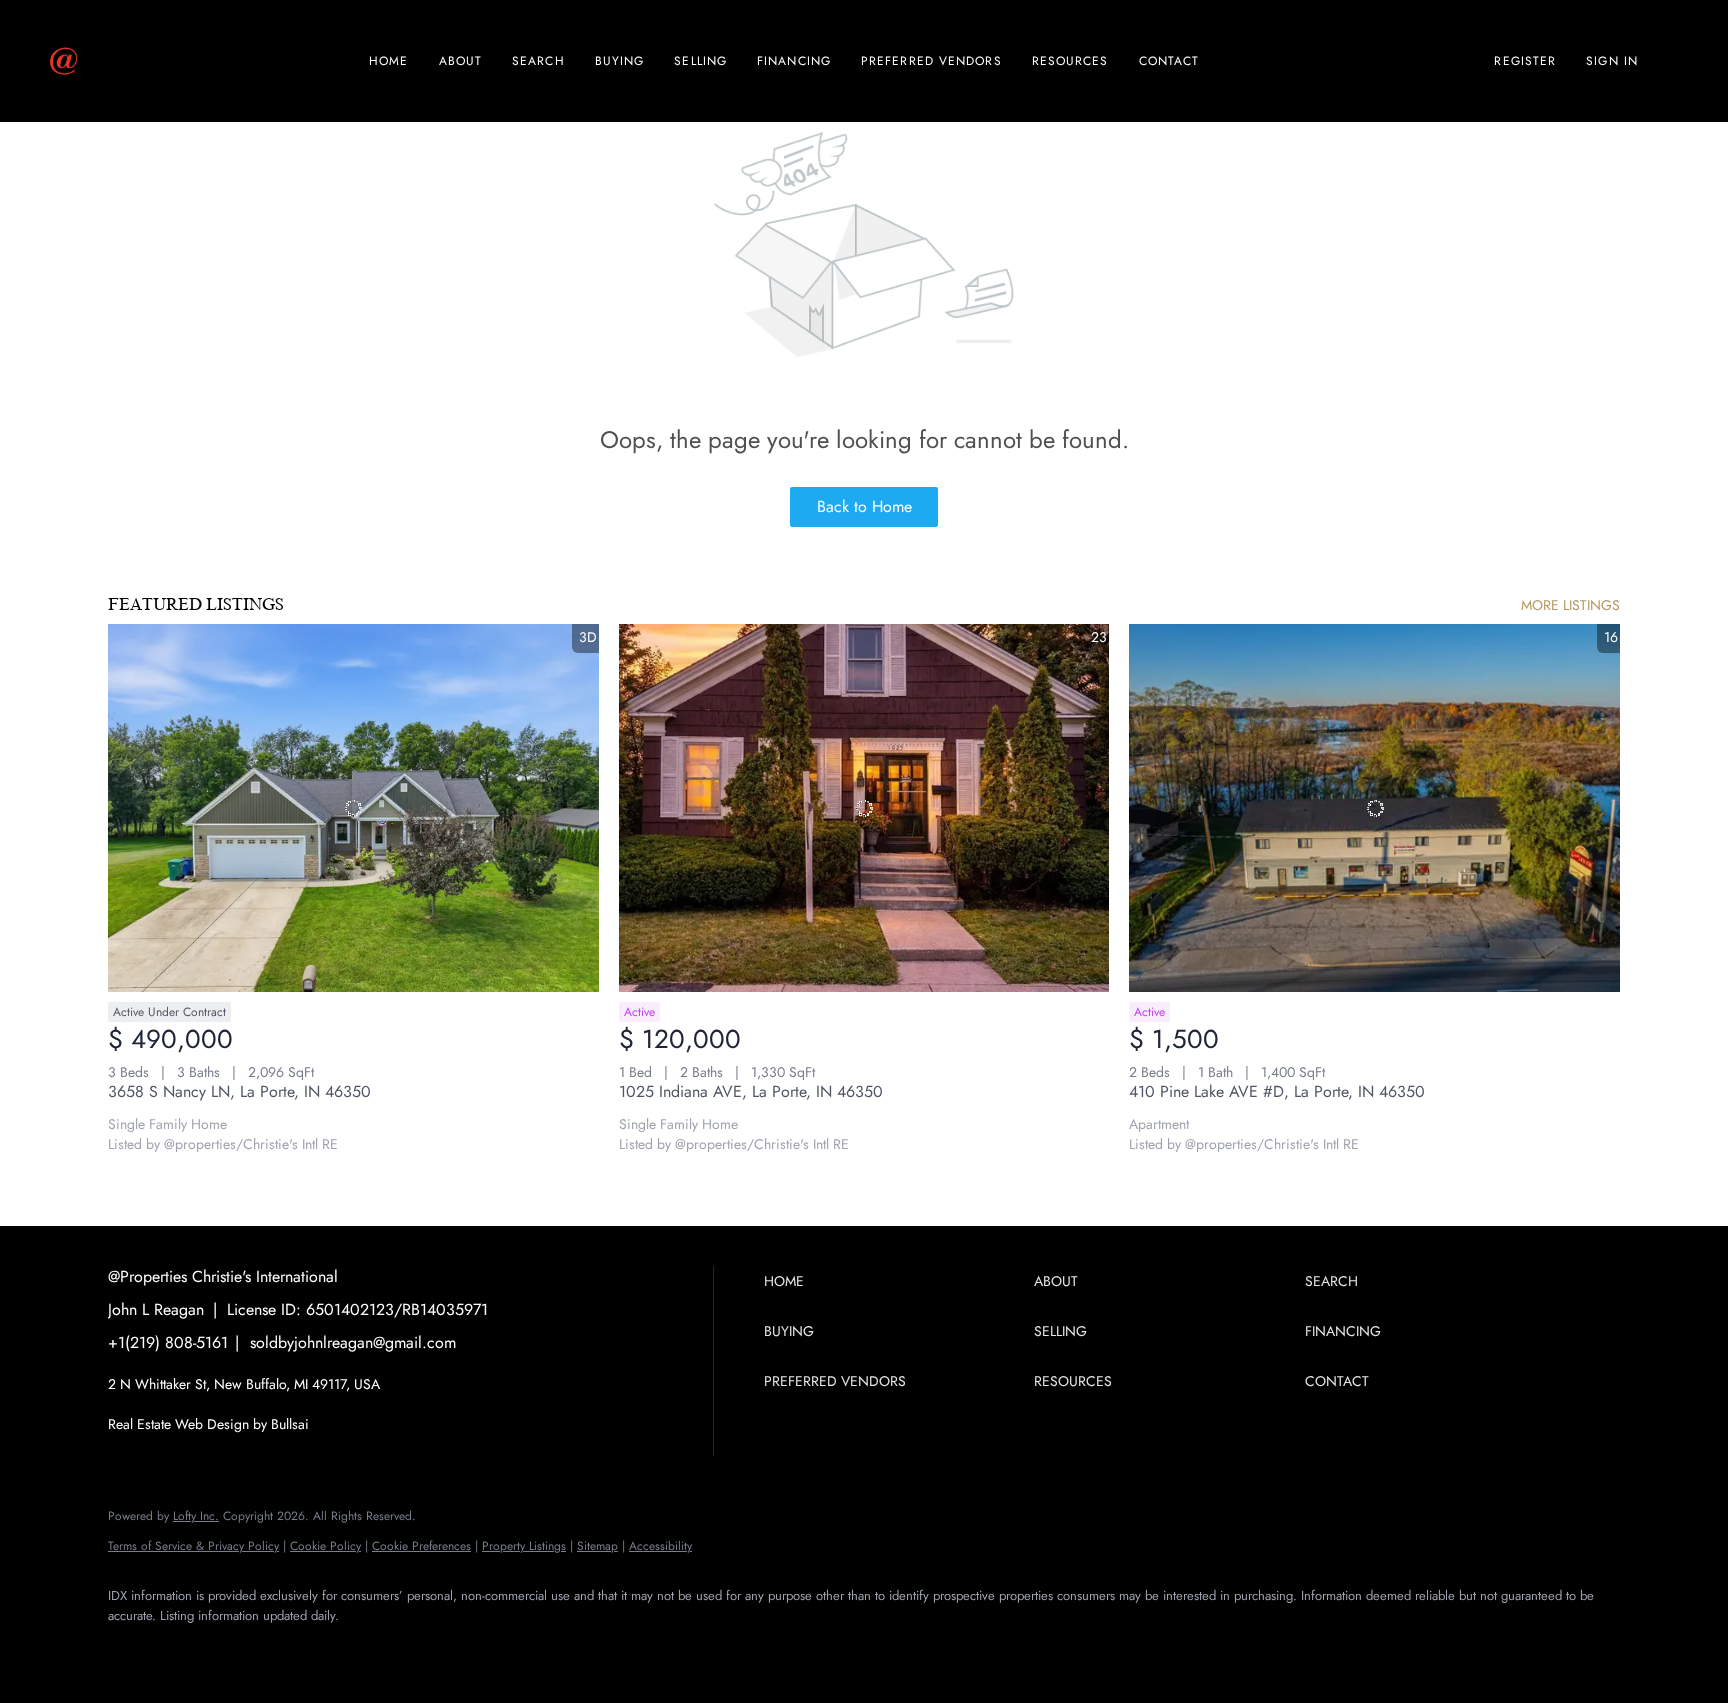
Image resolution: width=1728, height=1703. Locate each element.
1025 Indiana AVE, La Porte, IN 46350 (751, 1091)
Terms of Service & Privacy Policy (193, 1546)
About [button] (461, 61)
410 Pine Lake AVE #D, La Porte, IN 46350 (1277, 1091)
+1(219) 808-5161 (168, 1342)
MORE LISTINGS (1570, 605)
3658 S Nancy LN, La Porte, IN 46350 (239, 1091)
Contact (1169, 61)
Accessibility (660, 1546)
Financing (794, 61)
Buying (620, 61)
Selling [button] (700, 61)
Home (388, 61)
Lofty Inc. (196, 1516)
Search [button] (538, 61)
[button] (894, 1281)
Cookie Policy (325, 1546)
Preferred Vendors (931, 61)
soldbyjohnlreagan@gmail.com (353, 1342)
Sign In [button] (1612, 61)
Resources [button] (1070, 61)
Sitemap (597, 1546)
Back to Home (864, 506)
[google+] (364, 1649)
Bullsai (290, 1424)
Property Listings (524, 1546)
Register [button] (1525, 61)
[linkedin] (190, 1649)
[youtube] (306, 1649)
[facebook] (132, 1649)
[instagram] (248, 1649)
